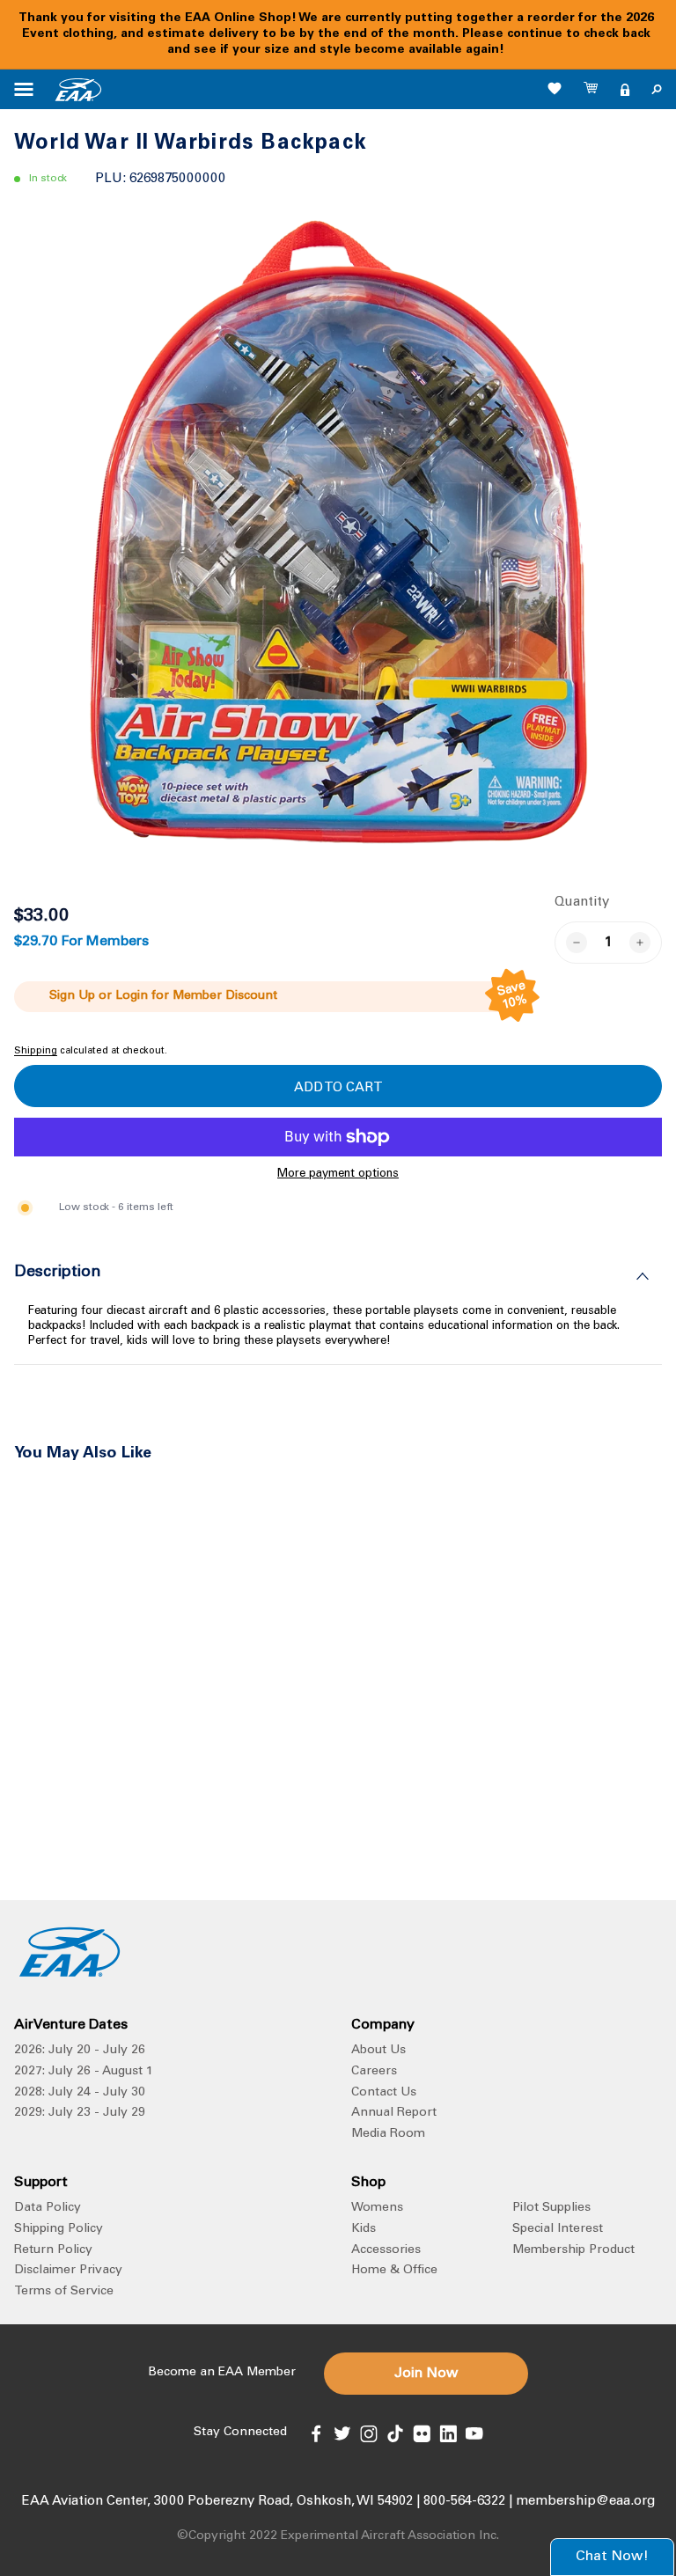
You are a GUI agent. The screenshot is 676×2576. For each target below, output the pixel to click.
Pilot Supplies (551, 2208)
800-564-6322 (464, 2502)
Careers (374, 2072)
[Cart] (591, 90)
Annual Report (394, 2113)
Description (58, 1273)
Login (132, 996)
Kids (364, 2229)
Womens (377, 2208)
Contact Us (384, 2093)
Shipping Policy (59, 2229)
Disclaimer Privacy (68, 2271)
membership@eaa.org (585, 2502)
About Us (378, 2051)
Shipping (36, 1051)
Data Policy (48, 2208)
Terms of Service (64, 2292)
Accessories (386, 2250)
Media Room (388, 2134)
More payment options (338, 1174)
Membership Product (573, 2250)
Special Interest (558, 2229)
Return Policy (53, 2250)
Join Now (426, 2374)
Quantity (582, 903)
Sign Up (72, 996)
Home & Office (394, 2271)
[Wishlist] (555, 88)
